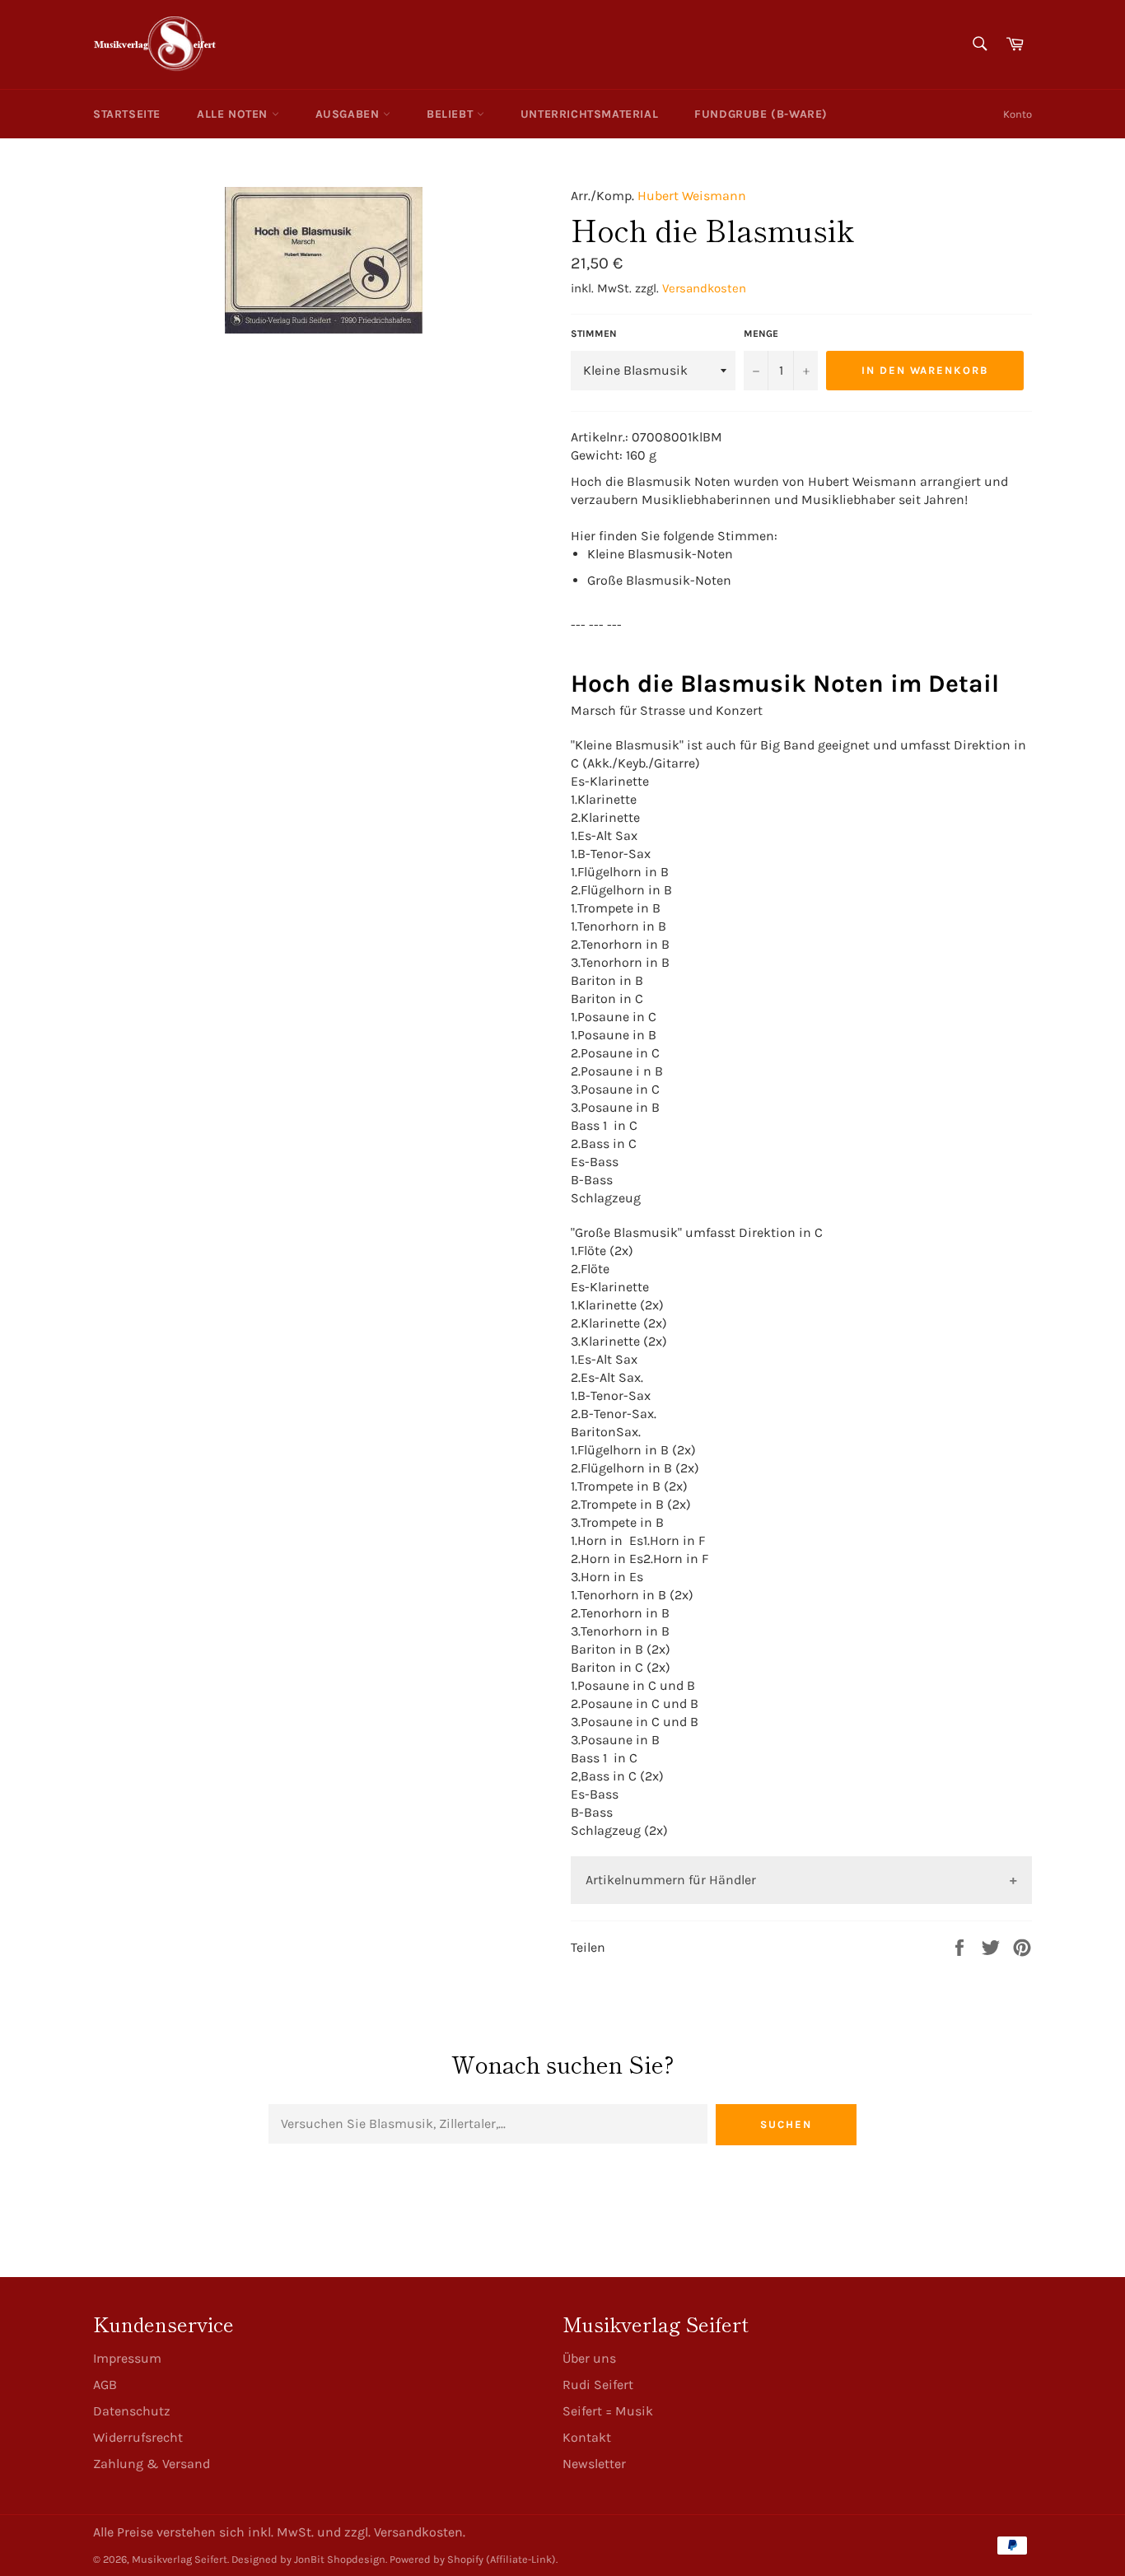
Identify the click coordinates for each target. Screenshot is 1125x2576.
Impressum (127, 2358)
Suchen (786, 2124)
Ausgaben (349, 114)
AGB (105, 2385)
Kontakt (587, 2437)
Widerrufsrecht (138, 2437)
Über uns (589, 2358)
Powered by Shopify (436, 2559)
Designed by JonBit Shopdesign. (309, 2559)
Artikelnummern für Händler (671, 1880)
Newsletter (594, 2464)
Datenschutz (132, 2411)
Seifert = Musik (608, 2411)
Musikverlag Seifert (180, 2559)
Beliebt (452, 114)
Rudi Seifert (598, 2385)
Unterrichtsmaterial (589, 114)
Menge (761, 334)
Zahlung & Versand (152, 2464)
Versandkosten (704, 288)
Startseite (127, 114)
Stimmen (594, 334)
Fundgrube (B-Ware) (761, 114)
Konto (1018, 114)
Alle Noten (234, 114)
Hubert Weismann (692, 196)
